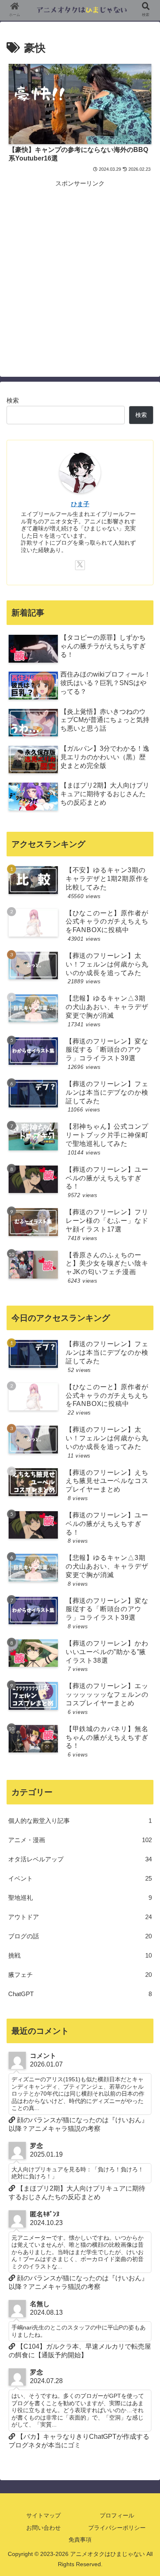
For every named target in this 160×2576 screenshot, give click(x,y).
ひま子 (80, 504)
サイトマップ (43, 2515)
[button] (144, 1655)
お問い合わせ (43, 2528)
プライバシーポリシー (117, 2528)
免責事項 (80, 2540)
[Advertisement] (80, 269)
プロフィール (117, 2515)
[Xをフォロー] (80, 565)
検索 (13, 400)
